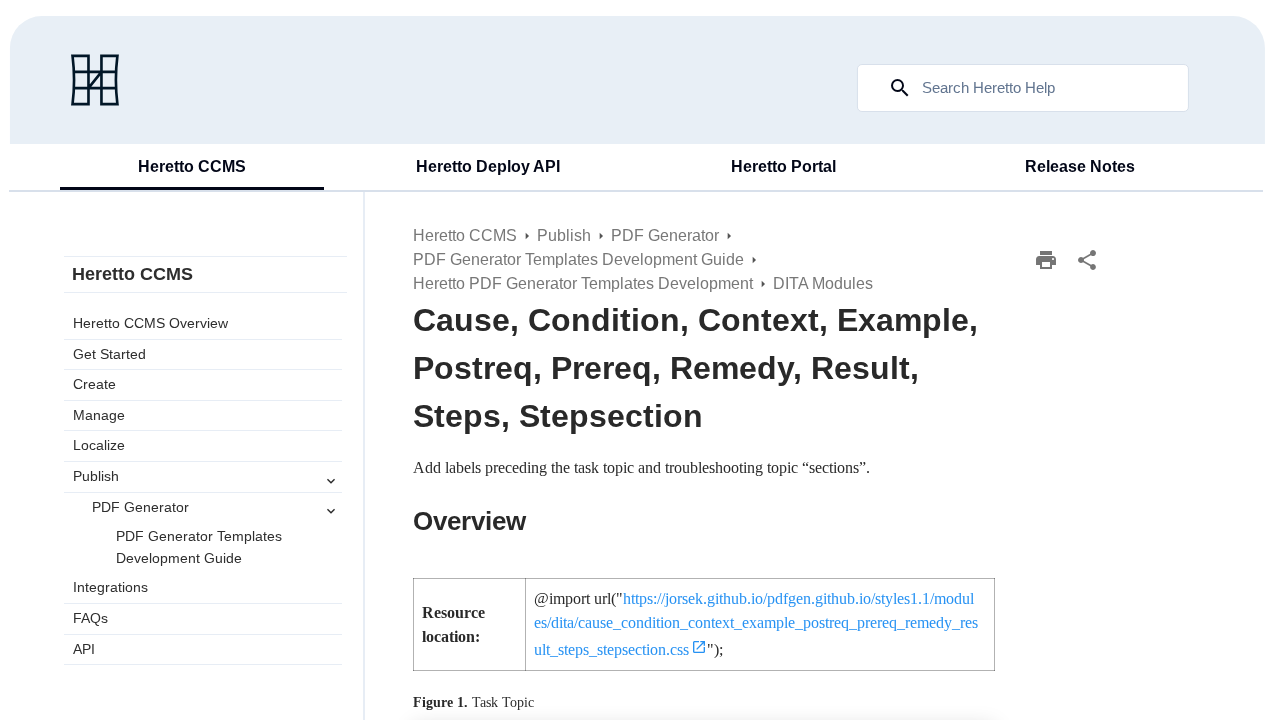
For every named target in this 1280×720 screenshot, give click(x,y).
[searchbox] (886, 88)
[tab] (192, 168)
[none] (1087, 260)
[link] (95, 80)
